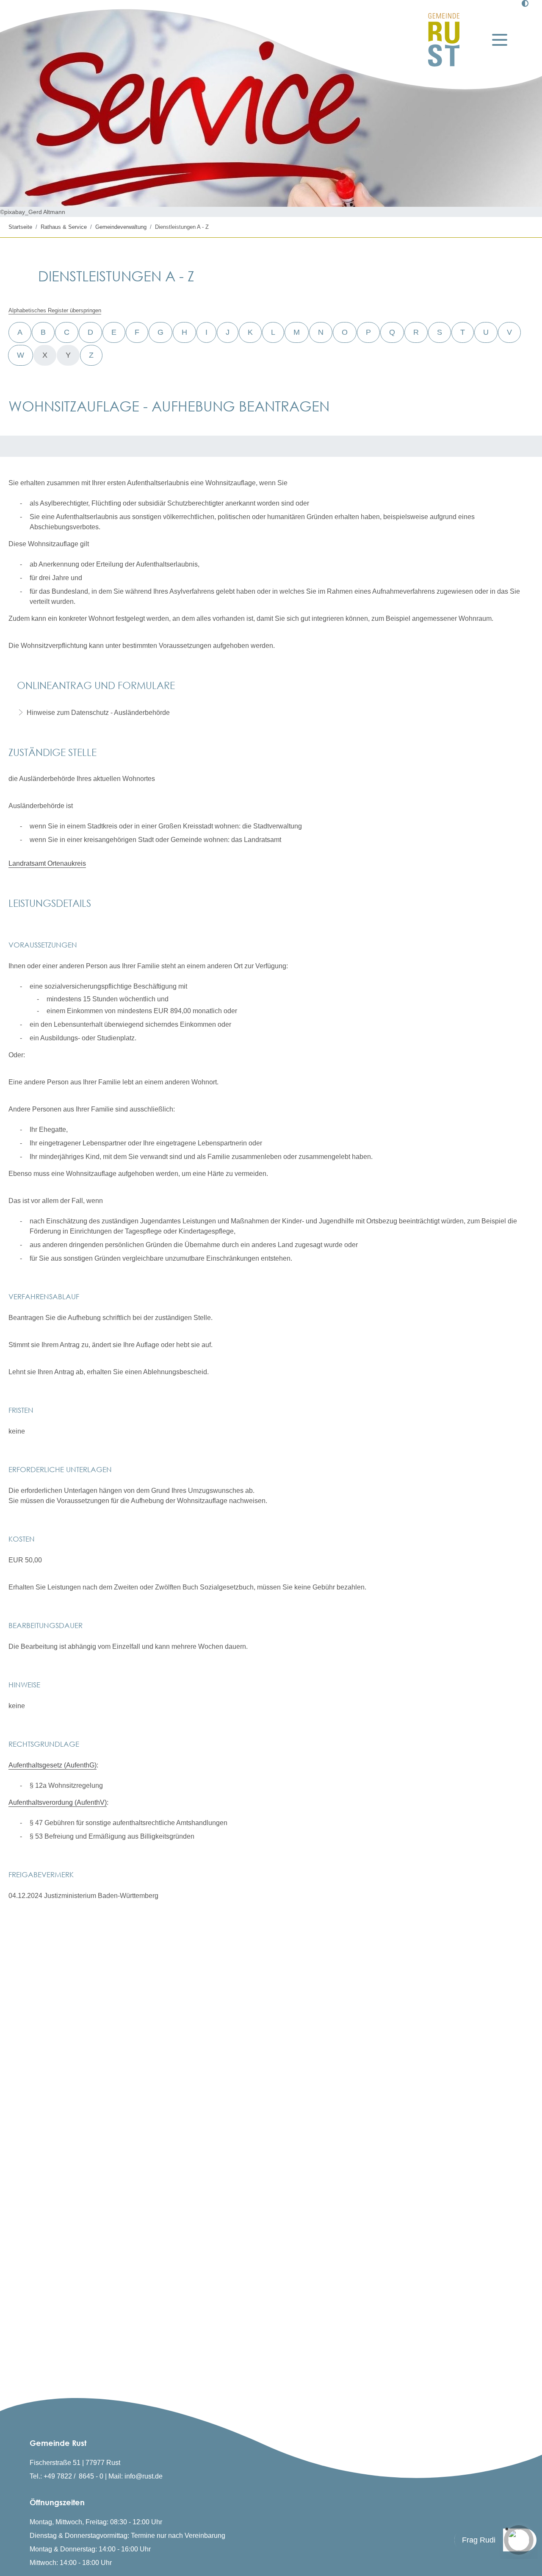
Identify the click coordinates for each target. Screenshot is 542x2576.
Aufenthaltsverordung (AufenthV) (58, 1802)
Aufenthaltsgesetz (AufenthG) (53, 1765)
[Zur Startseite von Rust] (444, 40)
